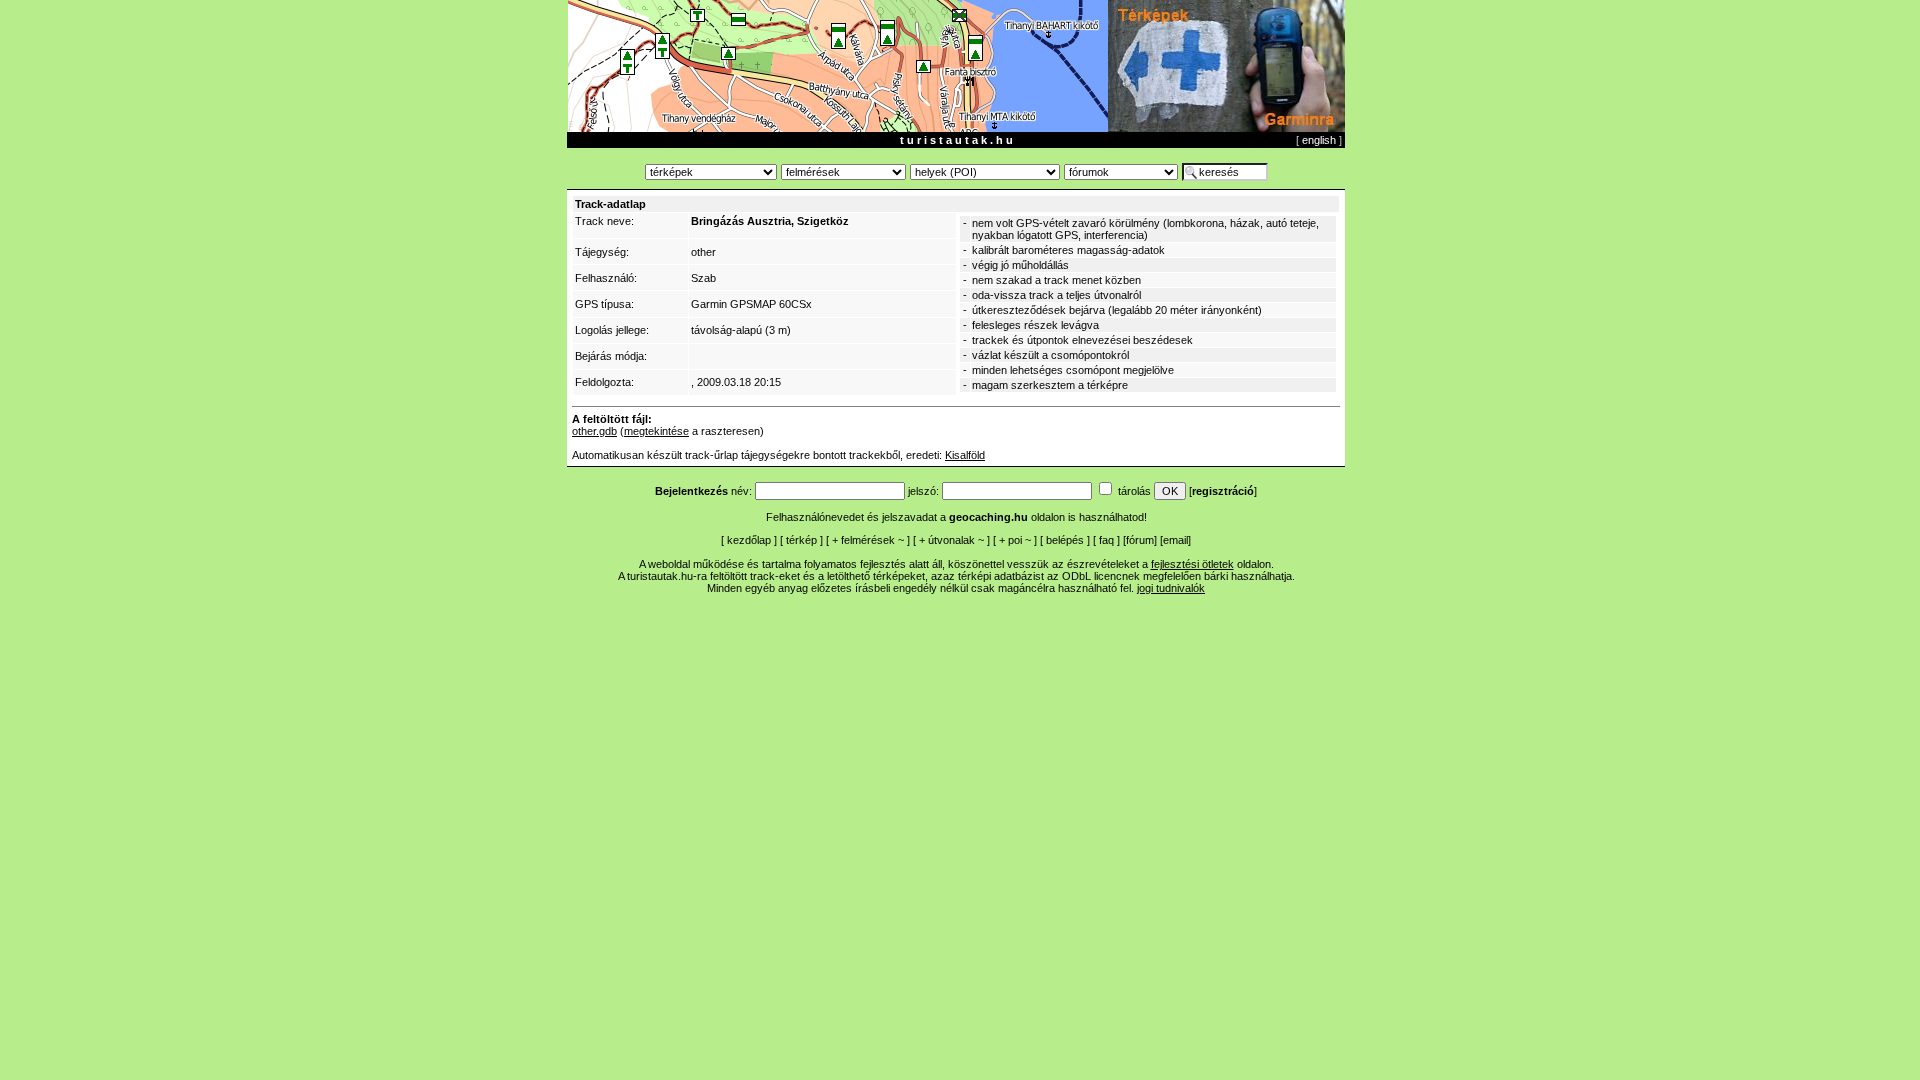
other (703, 252)
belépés (1065, 540)
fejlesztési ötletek (1192, 564)
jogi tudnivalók (1171, 588)
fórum (1140, 540)
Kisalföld (965, 455)
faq (1106, 540)
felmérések (868, 540)
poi (1015, 540)
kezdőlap (749, 540)
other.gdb (594, 431)
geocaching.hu (988, 517)
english (1319, 140)
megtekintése (656, 431)
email (1175, 540)
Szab (703, 278)
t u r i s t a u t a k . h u (956, 140)
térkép (801, 540)
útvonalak (951, 540)
